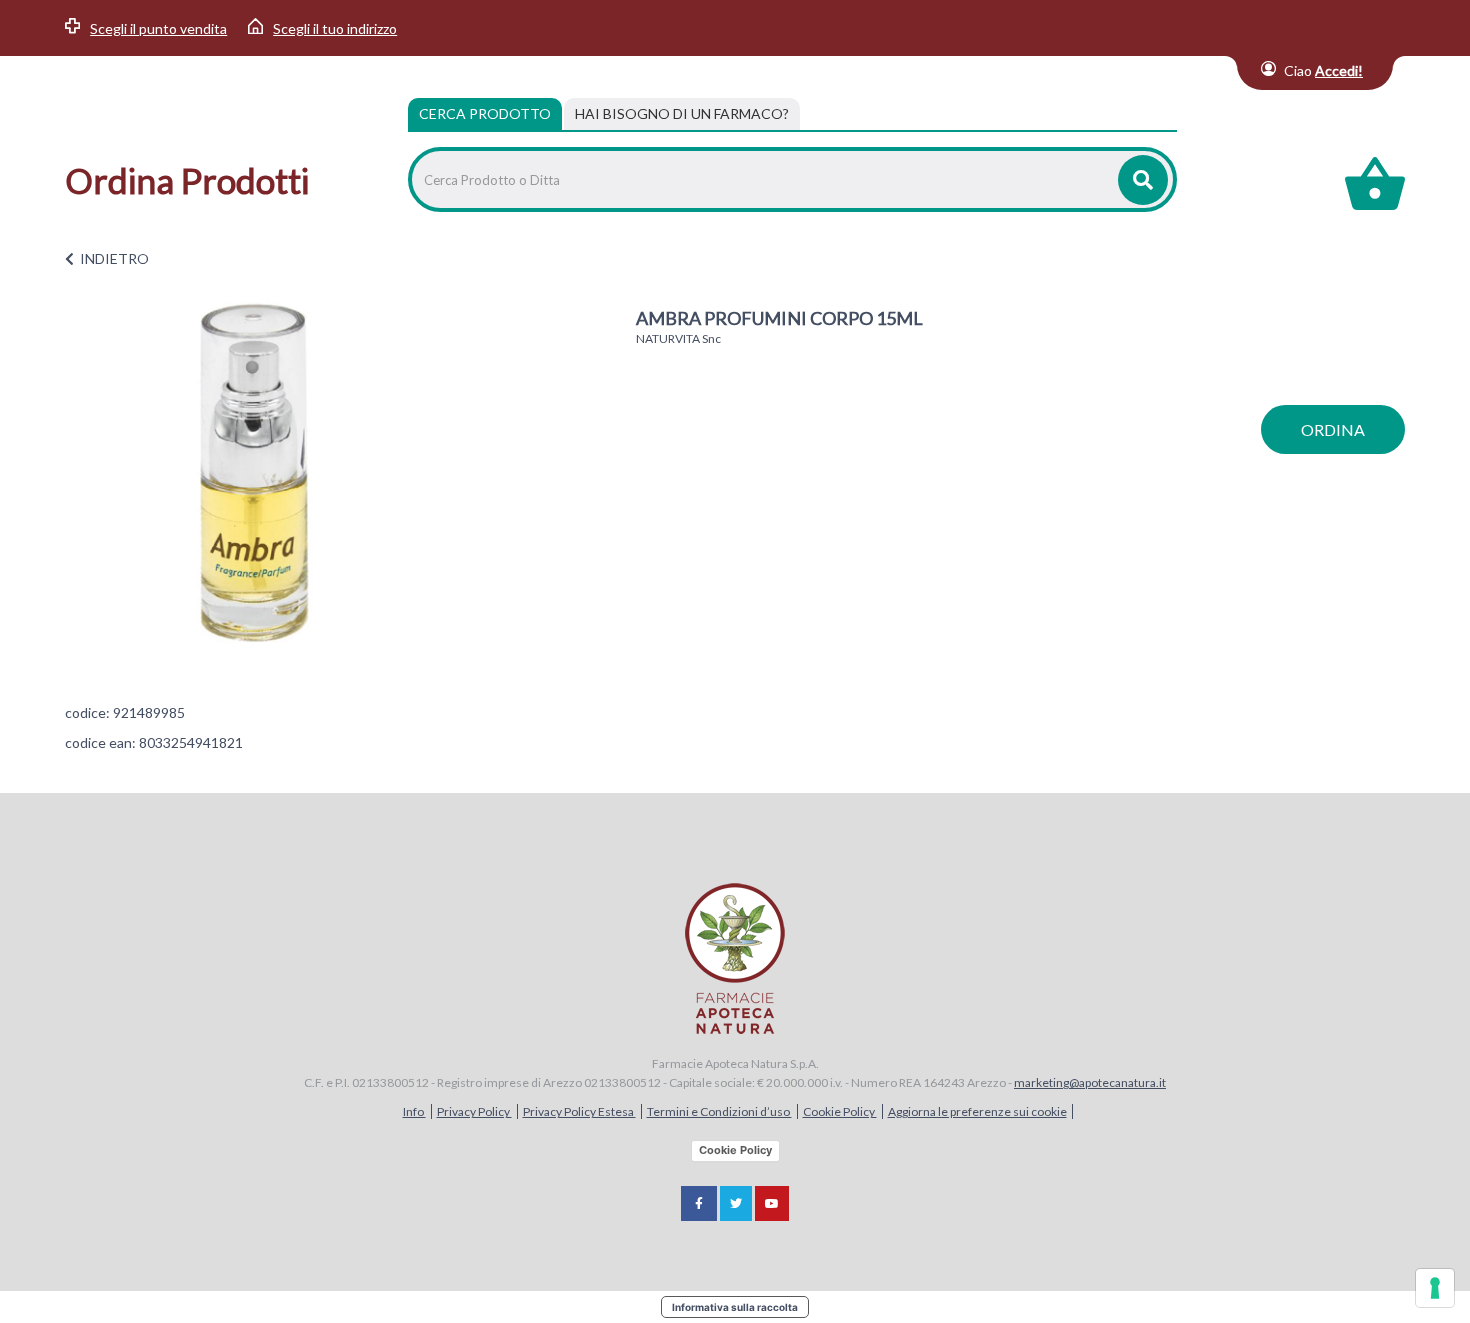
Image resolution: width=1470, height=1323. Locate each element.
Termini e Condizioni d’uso (719, 1111)
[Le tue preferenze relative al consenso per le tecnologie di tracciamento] (1435, 1288)
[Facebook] (699, 1203)
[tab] (682, 114)
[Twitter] (736, 1203)
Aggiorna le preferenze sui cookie (977, 1111)
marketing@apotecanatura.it (1090, 1082)
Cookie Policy (840, 1111)
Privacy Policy (474, 1111)
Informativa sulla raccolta (735, 1307)
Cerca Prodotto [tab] (485, 113)
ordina (1333, 429)
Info (414, 1111)
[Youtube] (772, 1203)
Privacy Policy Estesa (579, 1111)
